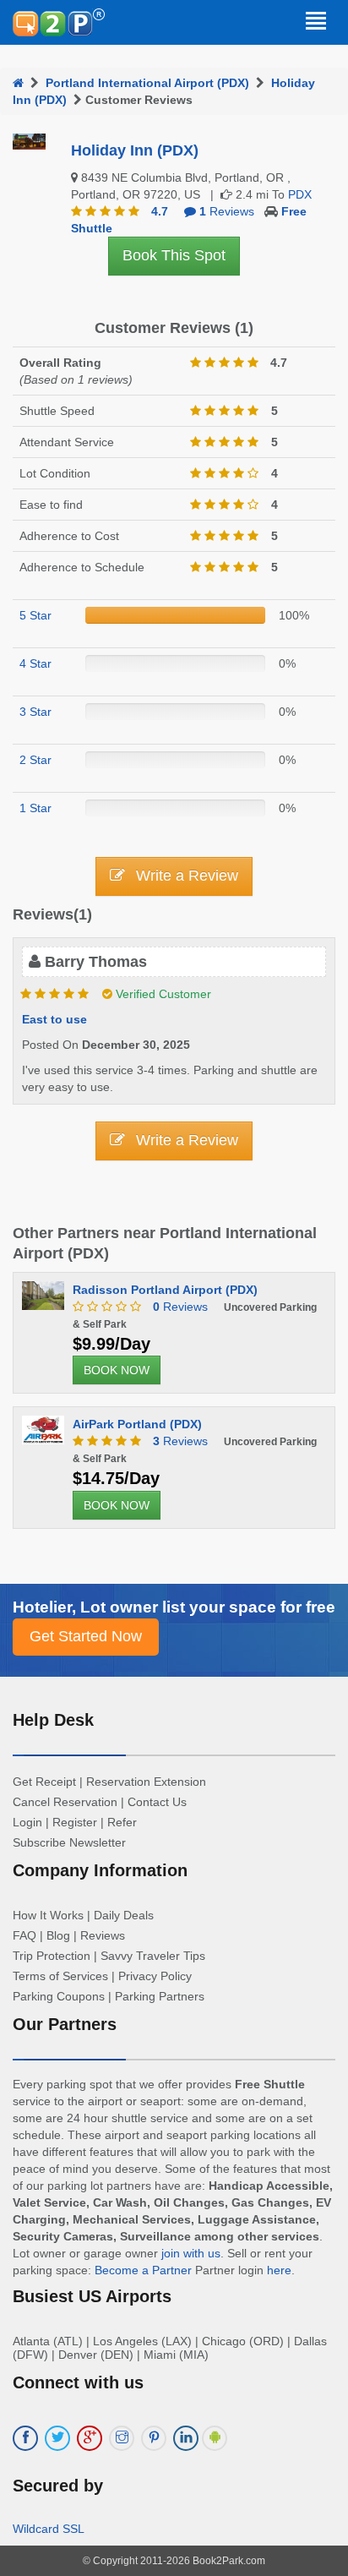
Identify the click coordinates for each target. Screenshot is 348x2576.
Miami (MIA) (176, 2355)
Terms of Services (60, 1976)
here (279, 2270)
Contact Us (157, 1802)
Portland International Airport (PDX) (147, 83)
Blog (58, 1935)
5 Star (35, 615)
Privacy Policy (155, 1976)
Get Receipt (44, 1782)
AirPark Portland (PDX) (137, 1424)
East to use (54, 1019)
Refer (122, 1822)
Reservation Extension (146, 1782)
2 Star (35, 760)
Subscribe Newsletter (69, 1842)
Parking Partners (160, 1996)
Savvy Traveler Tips (153, 1956)
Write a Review (185, 876)
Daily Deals (124, 1915)
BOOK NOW (117, 1370)
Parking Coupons (59, 1996)
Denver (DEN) (96, 2355)
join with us (191, 2253)
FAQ (24, 1935)
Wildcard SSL (49, 2529)
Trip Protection (52, 1956)
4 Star (35, 663)
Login (27, 1822)
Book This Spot (174, 255)
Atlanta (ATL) (48, 2341)
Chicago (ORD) (243, 2341)
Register (75, 1822)
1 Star (35, 808)
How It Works (48, 1915)
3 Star (35, 712)
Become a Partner (143, 2270)
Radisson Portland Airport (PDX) (165, 1290)
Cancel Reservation (65, 1802)
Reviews (180, 1307)
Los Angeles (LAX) (142, 2341)
